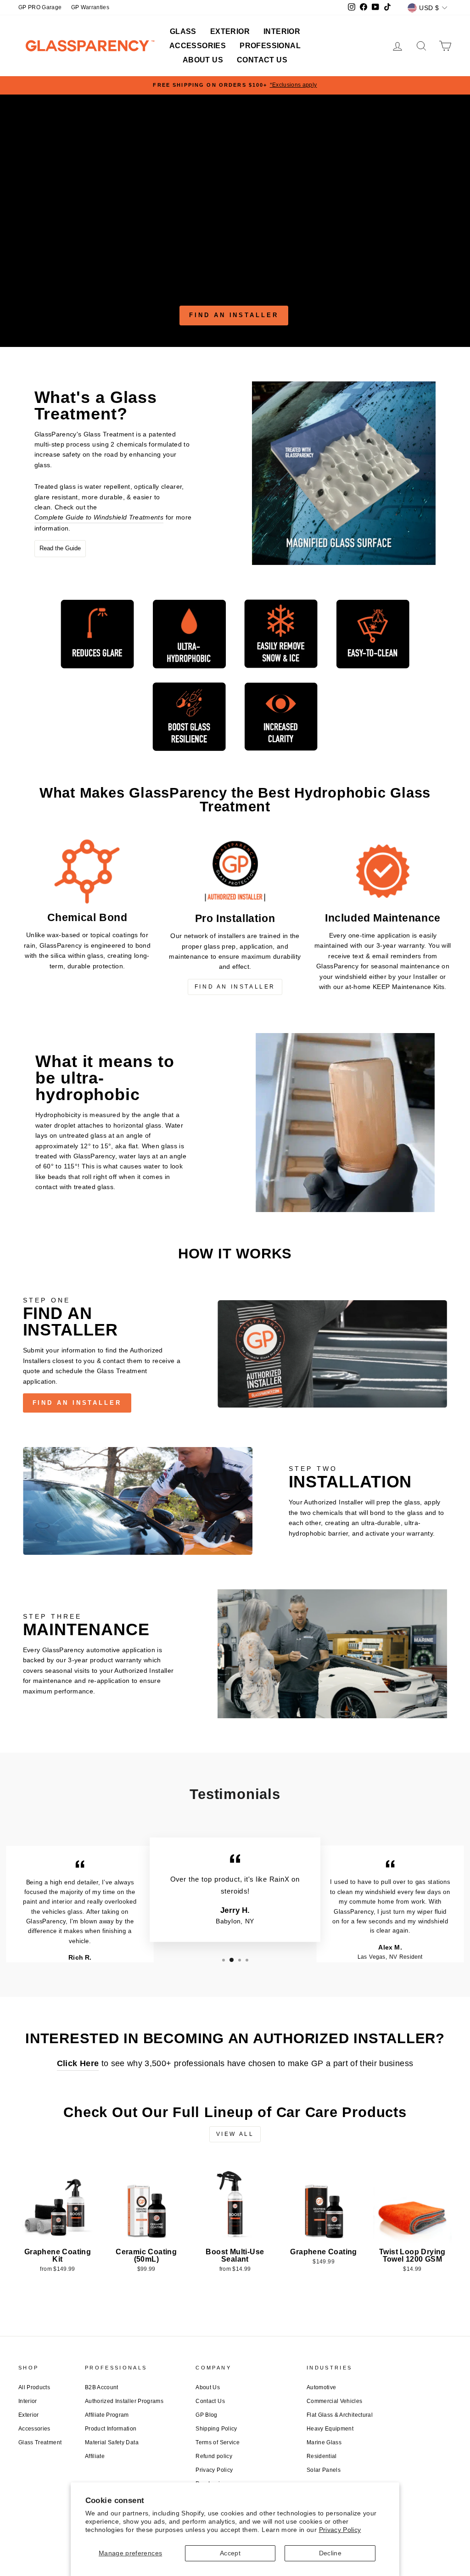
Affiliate (95, 2456)
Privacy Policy (340, 2530)
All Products (34, 2387)
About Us (203, 60)
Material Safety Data (112, 2442)
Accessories (198, 46)
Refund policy (214, 2456)
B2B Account (102, 2387)
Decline (330, 2553)
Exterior (230, 31)
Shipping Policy (216, 2429)
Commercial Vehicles (335, 2401)
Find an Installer (234, 315)
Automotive (322, 2387)
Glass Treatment (40, 2442)
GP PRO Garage (40, 7)
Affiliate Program (107, 2415)
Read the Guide (60, 548)
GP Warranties (90, 7)
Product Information (111, 2429)
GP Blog (206, 2415)
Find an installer (77, 1403)
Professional (270, 46)
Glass (183, 31)
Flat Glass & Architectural (340, 2415)
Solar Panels (324, 2470)
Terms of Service (218, 2442)
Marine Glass (324, 2442)
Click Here (78, 2063)
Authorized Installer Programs (124, 2401)
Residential (322, 2456)
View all (235, 2134)
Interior (282, 31)
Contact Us (262, 60)
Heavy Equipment (330, 2429)
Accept (230, 2553)
